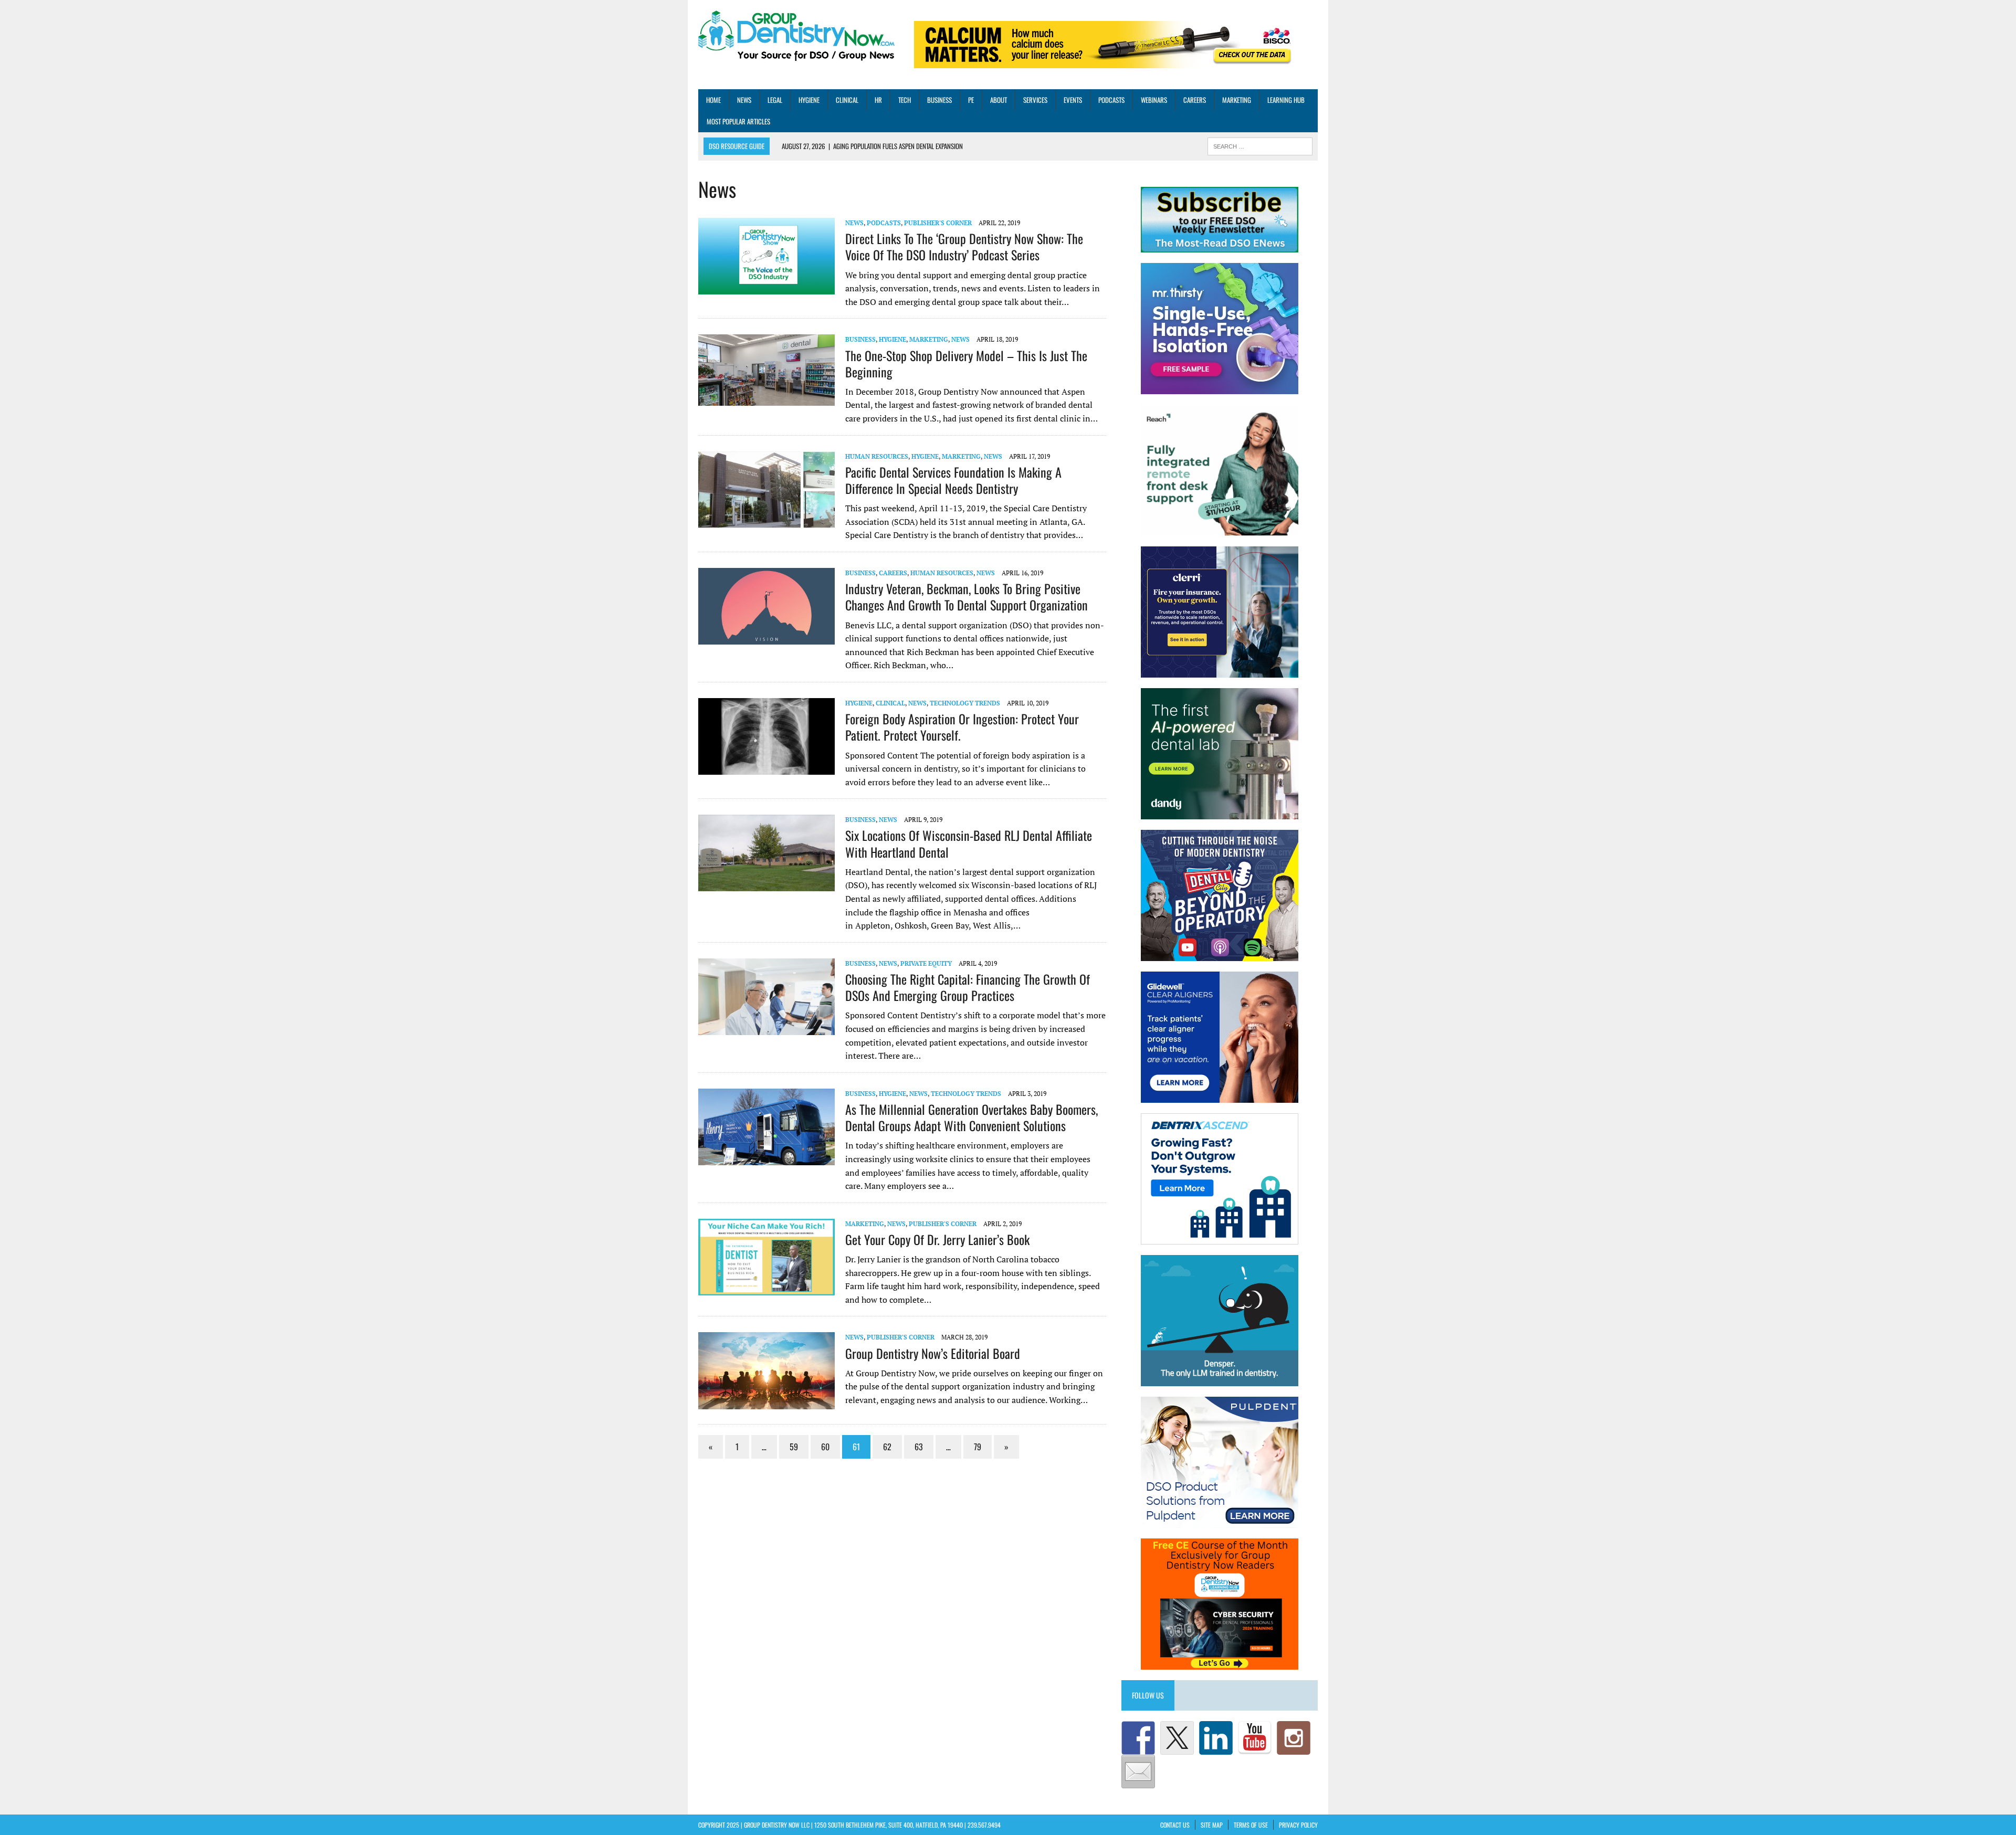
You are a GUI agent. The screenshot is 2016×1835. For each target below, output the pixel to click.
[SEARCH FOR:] (1260, 145)
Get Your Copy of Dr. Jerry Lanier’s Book (937, 1239)
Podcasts (1111, 100)
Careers (1195, 100)
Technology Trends (965, 703)
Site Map (1212, 1825)
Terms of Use (1251, 1825)
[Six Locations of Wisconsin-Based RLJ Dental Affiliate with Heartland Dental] (766, 884)
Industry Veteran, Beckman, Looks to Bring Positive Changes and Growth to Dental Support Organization (967, 597)
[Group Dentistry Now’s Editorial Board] (766, 1402)
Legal (775, 100)
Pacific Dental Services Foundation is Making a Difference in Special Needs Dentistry (953, 480)
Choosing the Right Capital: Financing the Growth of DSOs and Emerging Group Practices (968, 987)
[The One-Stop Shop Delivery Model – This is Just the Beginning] (766, 399)
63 (919, 1447)
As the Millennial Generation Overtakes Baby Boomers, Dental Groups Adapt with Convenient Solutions (972, 1117)
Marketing (1237, 100)
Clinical (847, 100)
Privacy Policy (1298, 1825)
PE (971, 100)
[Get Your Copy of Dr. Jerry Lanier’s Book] (766, 1288)
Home (713, 100)
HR (878, 100)
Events (1073, 100)
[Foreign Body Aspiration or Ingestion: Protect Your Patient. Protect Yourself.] (766, 768)
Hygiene (809, 100)
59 (794, 1447)
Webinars (1154, 100)
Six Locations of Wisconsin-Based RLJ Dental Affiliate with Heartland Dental (969, 843)
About (999, 100)
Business (939, 100)
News (744, 100)
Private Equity (926, 963)
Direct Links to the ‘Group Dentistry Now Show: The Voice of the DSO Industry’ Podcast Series (964, 246)
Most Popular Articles (738, 121)
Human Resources (877, 456)
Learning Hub (1286, 100)
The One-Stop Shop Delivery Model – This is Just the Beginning (966, 363)
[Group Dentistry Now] (796, 37)
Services (1035, 100)
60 (825, 1447)
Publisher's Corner (938, 223)
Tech (905, 100)
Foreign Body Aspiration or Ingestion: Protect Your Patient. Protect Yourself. (962, 727)
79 (978, 1447)
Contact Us (1175, 1825)
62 (887, 1447)
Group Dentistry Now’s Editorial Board (933, 1353)
